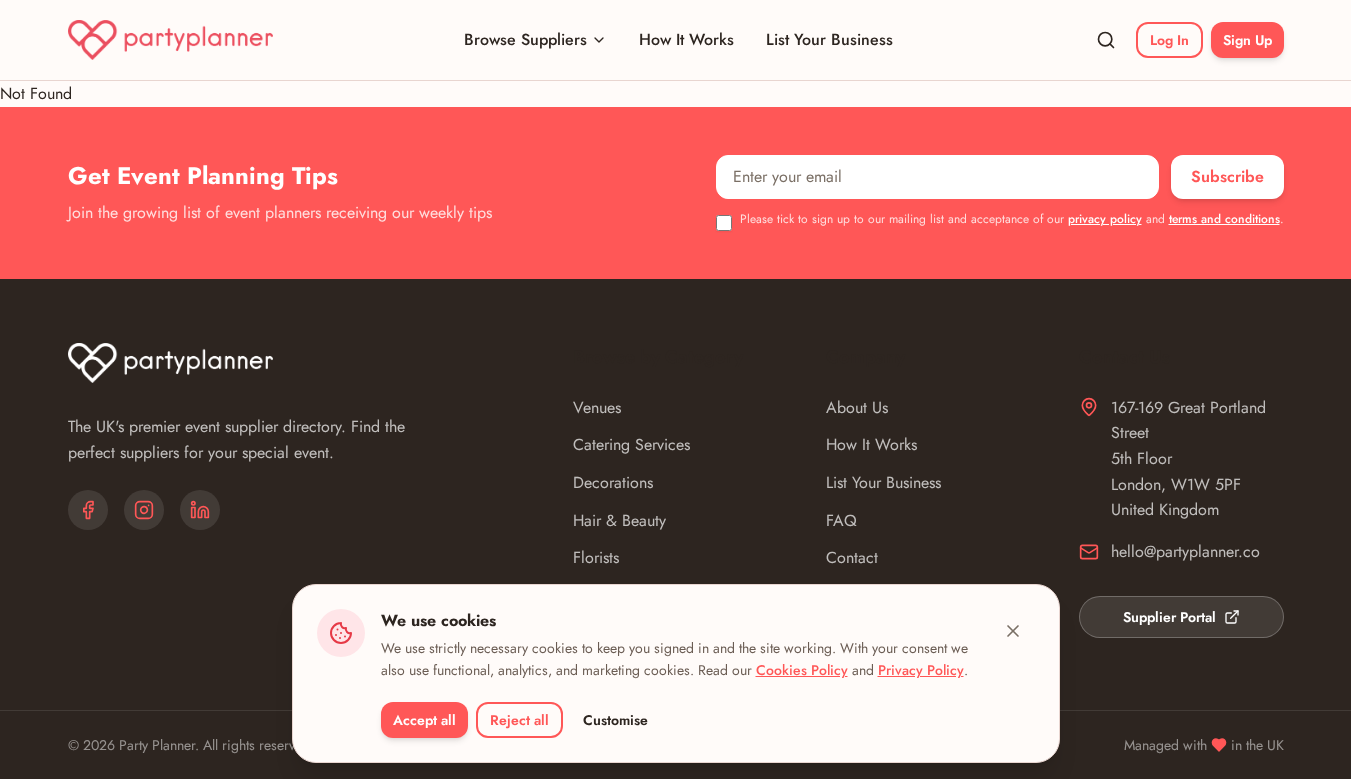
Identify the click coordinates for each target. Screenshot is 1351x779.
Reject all (519, 720)
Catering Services (631, 444)
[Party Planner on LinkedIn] (200, 510)
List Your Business (829, 39)
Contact (852, 557)
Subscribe (1227, 176)
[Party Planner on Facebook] (88, 510)
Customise (615, 720)
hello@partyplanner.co (1185, 551)
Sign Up (1247, 40)
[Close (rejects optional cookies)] (1013, 631)
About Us (857, 407)
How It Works (686, 39)
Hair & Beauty (619, 520)
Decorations (613, 482)
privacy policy (1105, 219)
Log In (1169, 40)
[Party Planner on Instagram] (144, 510)
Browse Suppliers (525, 39)
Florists (596, 557)
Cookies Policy (802, 670)
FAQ (841, 520)
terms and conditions (1224, 219)
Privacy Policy (921, 670)
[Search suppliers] (1106, 40)
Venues (597, 407)
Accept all (424, 720)
